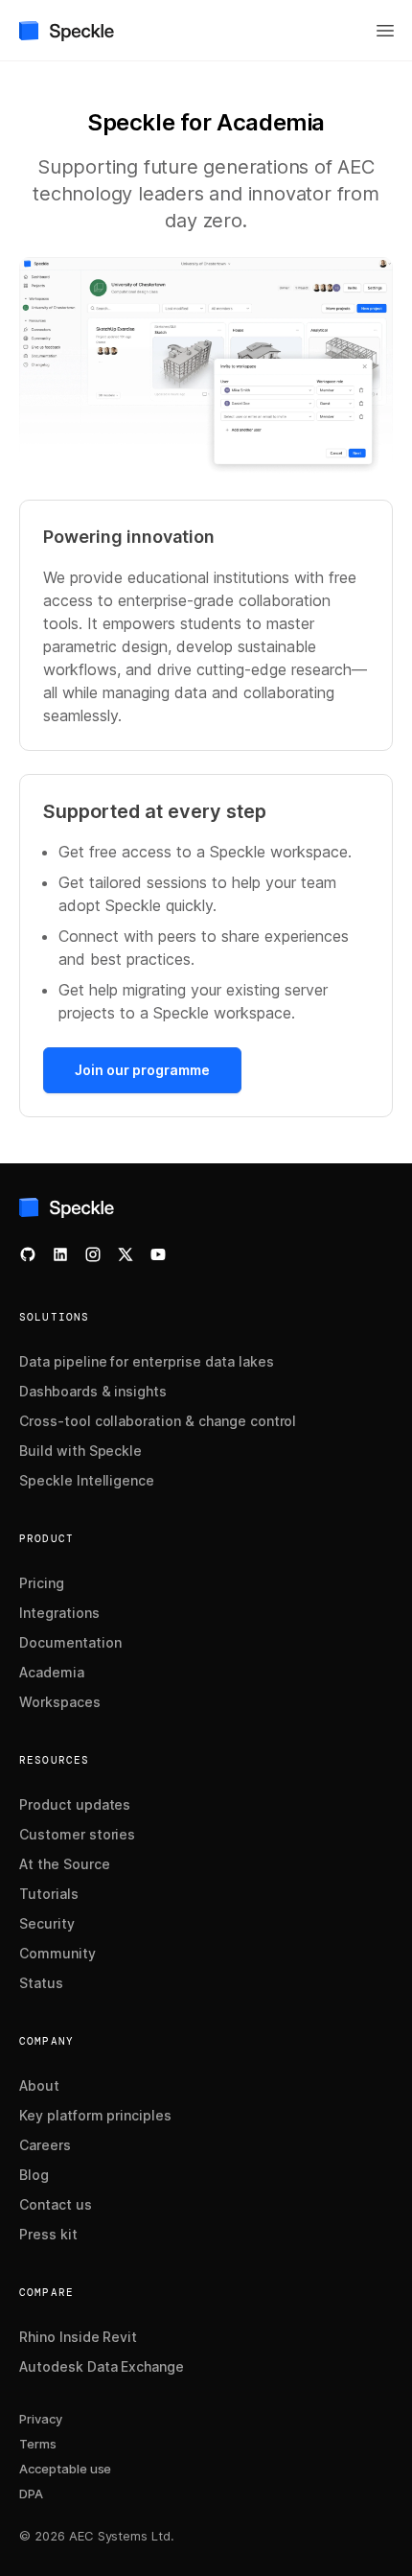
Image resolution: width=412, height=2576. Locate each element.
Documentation (70, 1642)
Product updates (75, 1804)
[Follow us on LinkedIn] (60, 1254)
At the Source (65, 1864)
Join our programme (142, 1070)
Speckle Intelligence (87, 1480)
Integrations (59, 1613)
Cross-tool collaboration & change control (158, 1421)
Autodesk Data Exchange (102, 2366)
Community (57, 1953)
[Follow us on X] (126, 1254)
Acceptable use (65, 2469)
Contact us (56, 2204)
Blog (34, 2175)
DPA (31, 2494)
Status (41, 1983)
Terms (38, 2444)
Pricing (42, 1583)
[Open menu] (385, 31)
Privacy (41, 2419)
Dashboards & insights (93, 1391)
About (39, 2085)
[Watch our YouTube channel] (158, 1254)
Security (47, 1923)
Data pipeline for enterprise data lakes (146, 1361)
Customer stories (77, 1834)
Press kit (48, 2234)
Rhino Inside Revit (78, 2337)
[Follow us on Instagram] (93, 1254)
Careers (45, 2145)
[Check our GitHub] (28, 1254)
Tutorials (49, 1894)
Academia (52, 1672)
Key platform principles (95, 2115)
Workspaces (60, 1702)
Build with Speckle (80, 1451)
